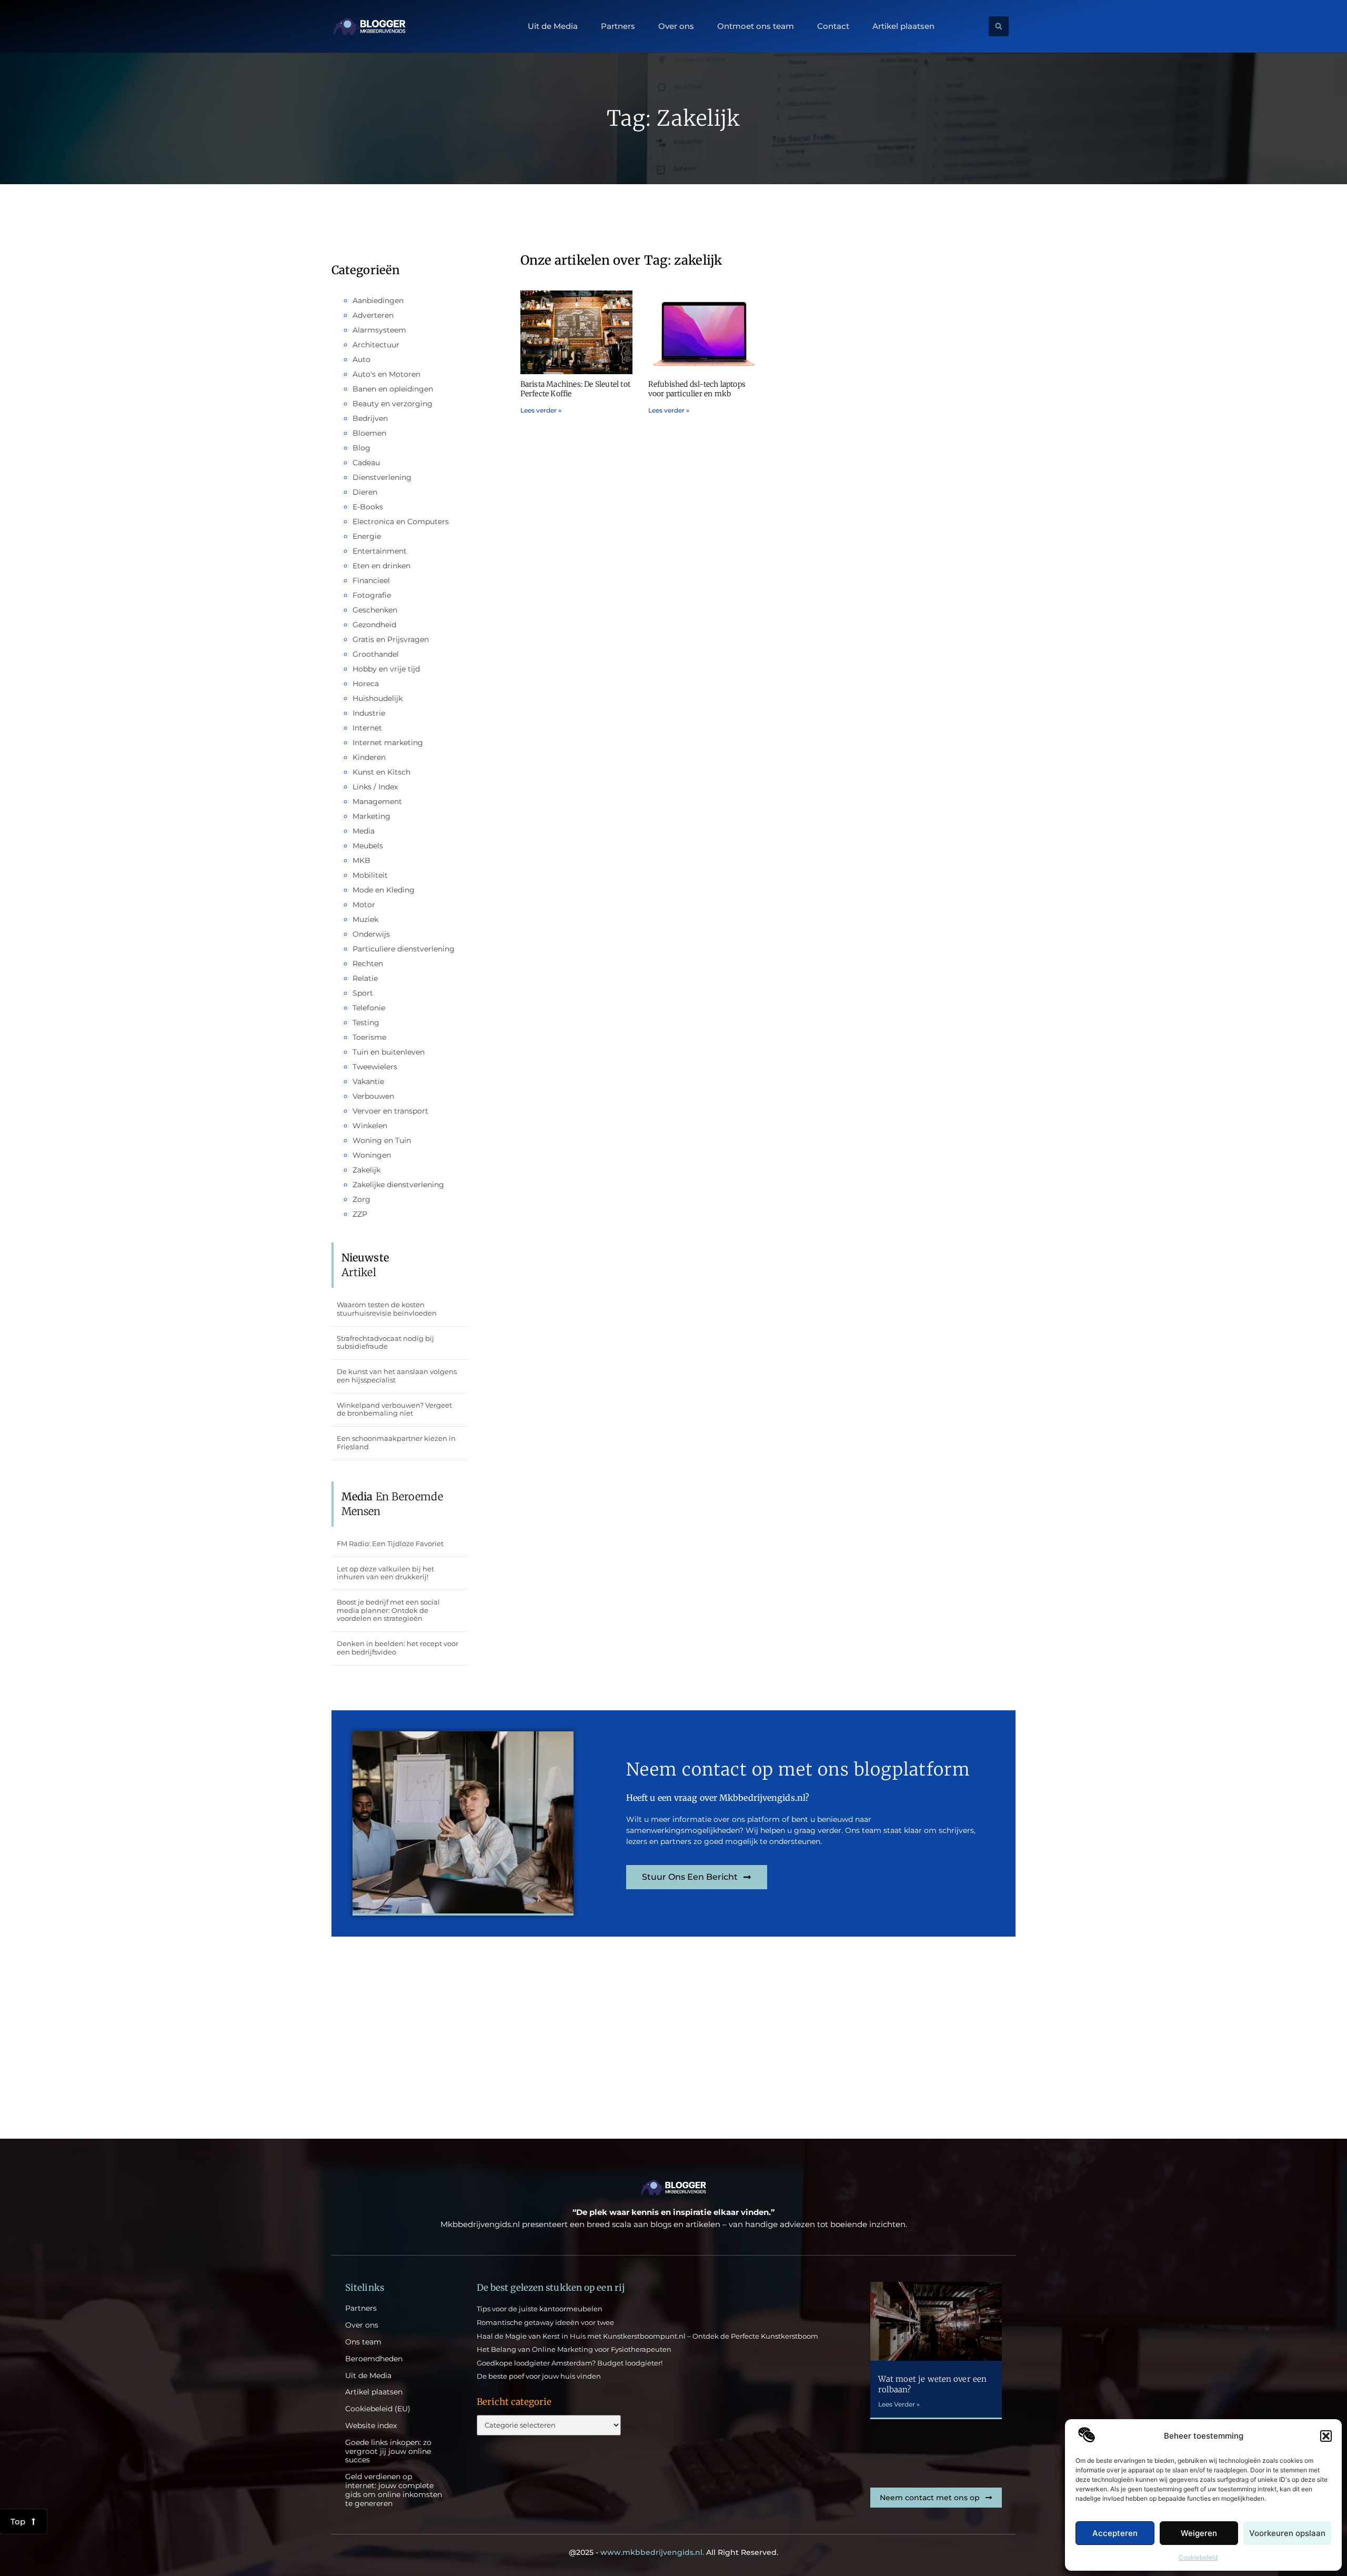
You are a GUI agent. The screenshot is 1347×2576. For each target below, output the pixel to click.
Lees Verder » (899, 2404)
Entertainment (380, 551)
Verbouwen (373, 1096)
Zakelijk (366, 1170)
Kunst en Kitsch (381, 772)
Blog (361, 448)
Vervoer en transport (390, 1111)
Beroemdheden (374, 2359)
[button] (1326, 2436)
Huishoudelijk (378, 698)
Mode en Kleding (384, 890)
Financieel (371, 580)
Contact (833, 26)
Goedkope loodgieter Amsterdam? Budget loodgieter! (570, 2363)
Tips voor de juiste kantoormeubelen (540, 2309)
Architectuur (376, 345)
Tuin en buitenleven (389, 1052)
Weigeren (1199, 2533)
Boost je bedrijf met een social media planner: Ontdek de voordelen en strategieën (388, 1610)
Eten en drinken (381, 566)
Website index (371, 2426)
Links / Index (375, 787)
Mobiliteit (370, 875)
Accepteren (1115, 2533)
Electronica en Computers (401, 522)
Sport (363, 993)
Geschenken (375, 610)
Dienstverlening (382, 477)
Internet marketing (388, 743)
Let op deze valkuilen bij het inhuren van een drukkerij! (385, 1573)
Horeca (366, 684)
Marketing (371, 816)
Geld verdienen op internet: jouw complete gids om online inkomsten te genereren (394, 2490)
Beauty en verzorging (393, 404)
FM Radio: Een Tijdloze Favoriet (390, 1543)
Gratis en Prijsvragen (391, 639)
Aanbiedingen (378, 300)
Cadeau (366, 463)
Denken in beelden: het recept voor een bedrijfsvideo (398, 1648)
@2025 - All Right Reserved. (673, 2552)
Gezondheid (374, 625)
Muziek (365, 919)
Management (377, 801)
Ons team (363, 2342)
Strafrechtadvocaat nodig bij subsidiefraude (385, 1342)
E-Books (368, 507)
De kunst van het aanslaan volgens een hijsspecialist (397, 1376)
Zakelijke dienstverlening (398, 1185)
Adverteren (373, 315)
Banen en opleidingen (393, 389)
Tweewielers (375, 1067)
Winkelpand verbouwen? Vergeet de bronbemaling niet (394, 1409)
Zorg (361, 1199)
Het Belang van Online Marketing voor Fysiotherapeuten (574, 2349)
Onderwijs (371, 934)
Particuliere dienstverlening (404, 949)
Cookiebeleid (1198, 2557)
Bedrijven (370, 418)
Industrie (369, 713)
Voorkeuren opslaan (1287, 2533)
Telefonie (369, 1008)
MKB (361, 860)
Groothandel (376, 654)
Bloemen (369, 433)
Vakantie (368, 1081)
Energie (367, 536)
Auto (361, 359)
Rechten (368, 964)
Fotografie (372, 595)
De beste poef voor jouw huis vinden (539, 2376)
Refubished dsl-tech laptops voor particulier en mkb (697, 389)
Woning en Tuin (382, 1140)
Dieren (365, 492)
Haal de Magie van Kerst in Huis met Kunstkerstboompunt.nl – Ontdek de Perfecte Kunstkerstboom (647, 2336)
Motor (364, 905)
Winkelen (370, 1126)
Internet (367, 728)
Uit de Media (553, 26)
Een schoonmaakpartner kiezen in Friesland (396, 1442)
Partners (618, 26)
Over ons (676, 26)
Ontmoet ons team (756, 26)
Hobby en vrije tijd (386, 669)
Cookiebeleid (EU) (378, 2409)
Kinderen (369, 757)
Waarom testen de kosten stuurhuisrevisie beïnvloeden (387, 1309)
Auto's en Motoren (386, 374)
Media (364, 831)
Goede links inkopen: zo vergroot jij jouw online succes (388, 2451)
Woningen (372, 1155)
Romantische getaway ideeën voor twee (545, 2322)
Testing (366, 1023)
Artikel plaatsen (903, 26)
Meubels (368, 846)
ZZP (360, 1214)
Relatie (365, 978)
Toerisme (369, 1037)
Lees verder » (541, 410)
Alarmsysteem (379, 330)
